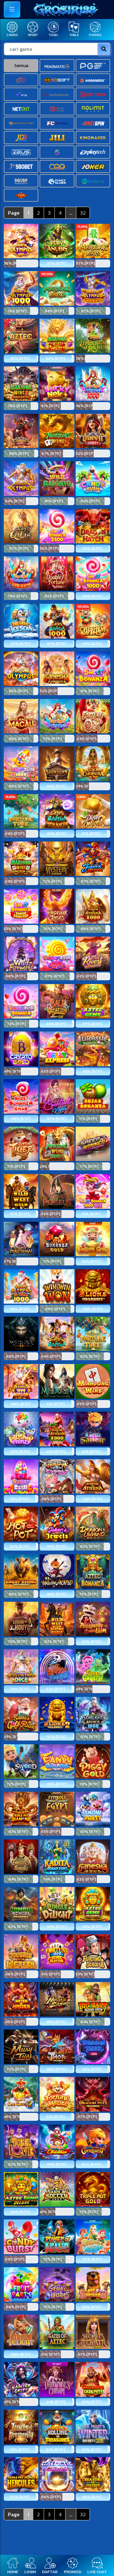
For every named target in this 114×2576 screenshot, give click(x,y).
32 (83, 213)
